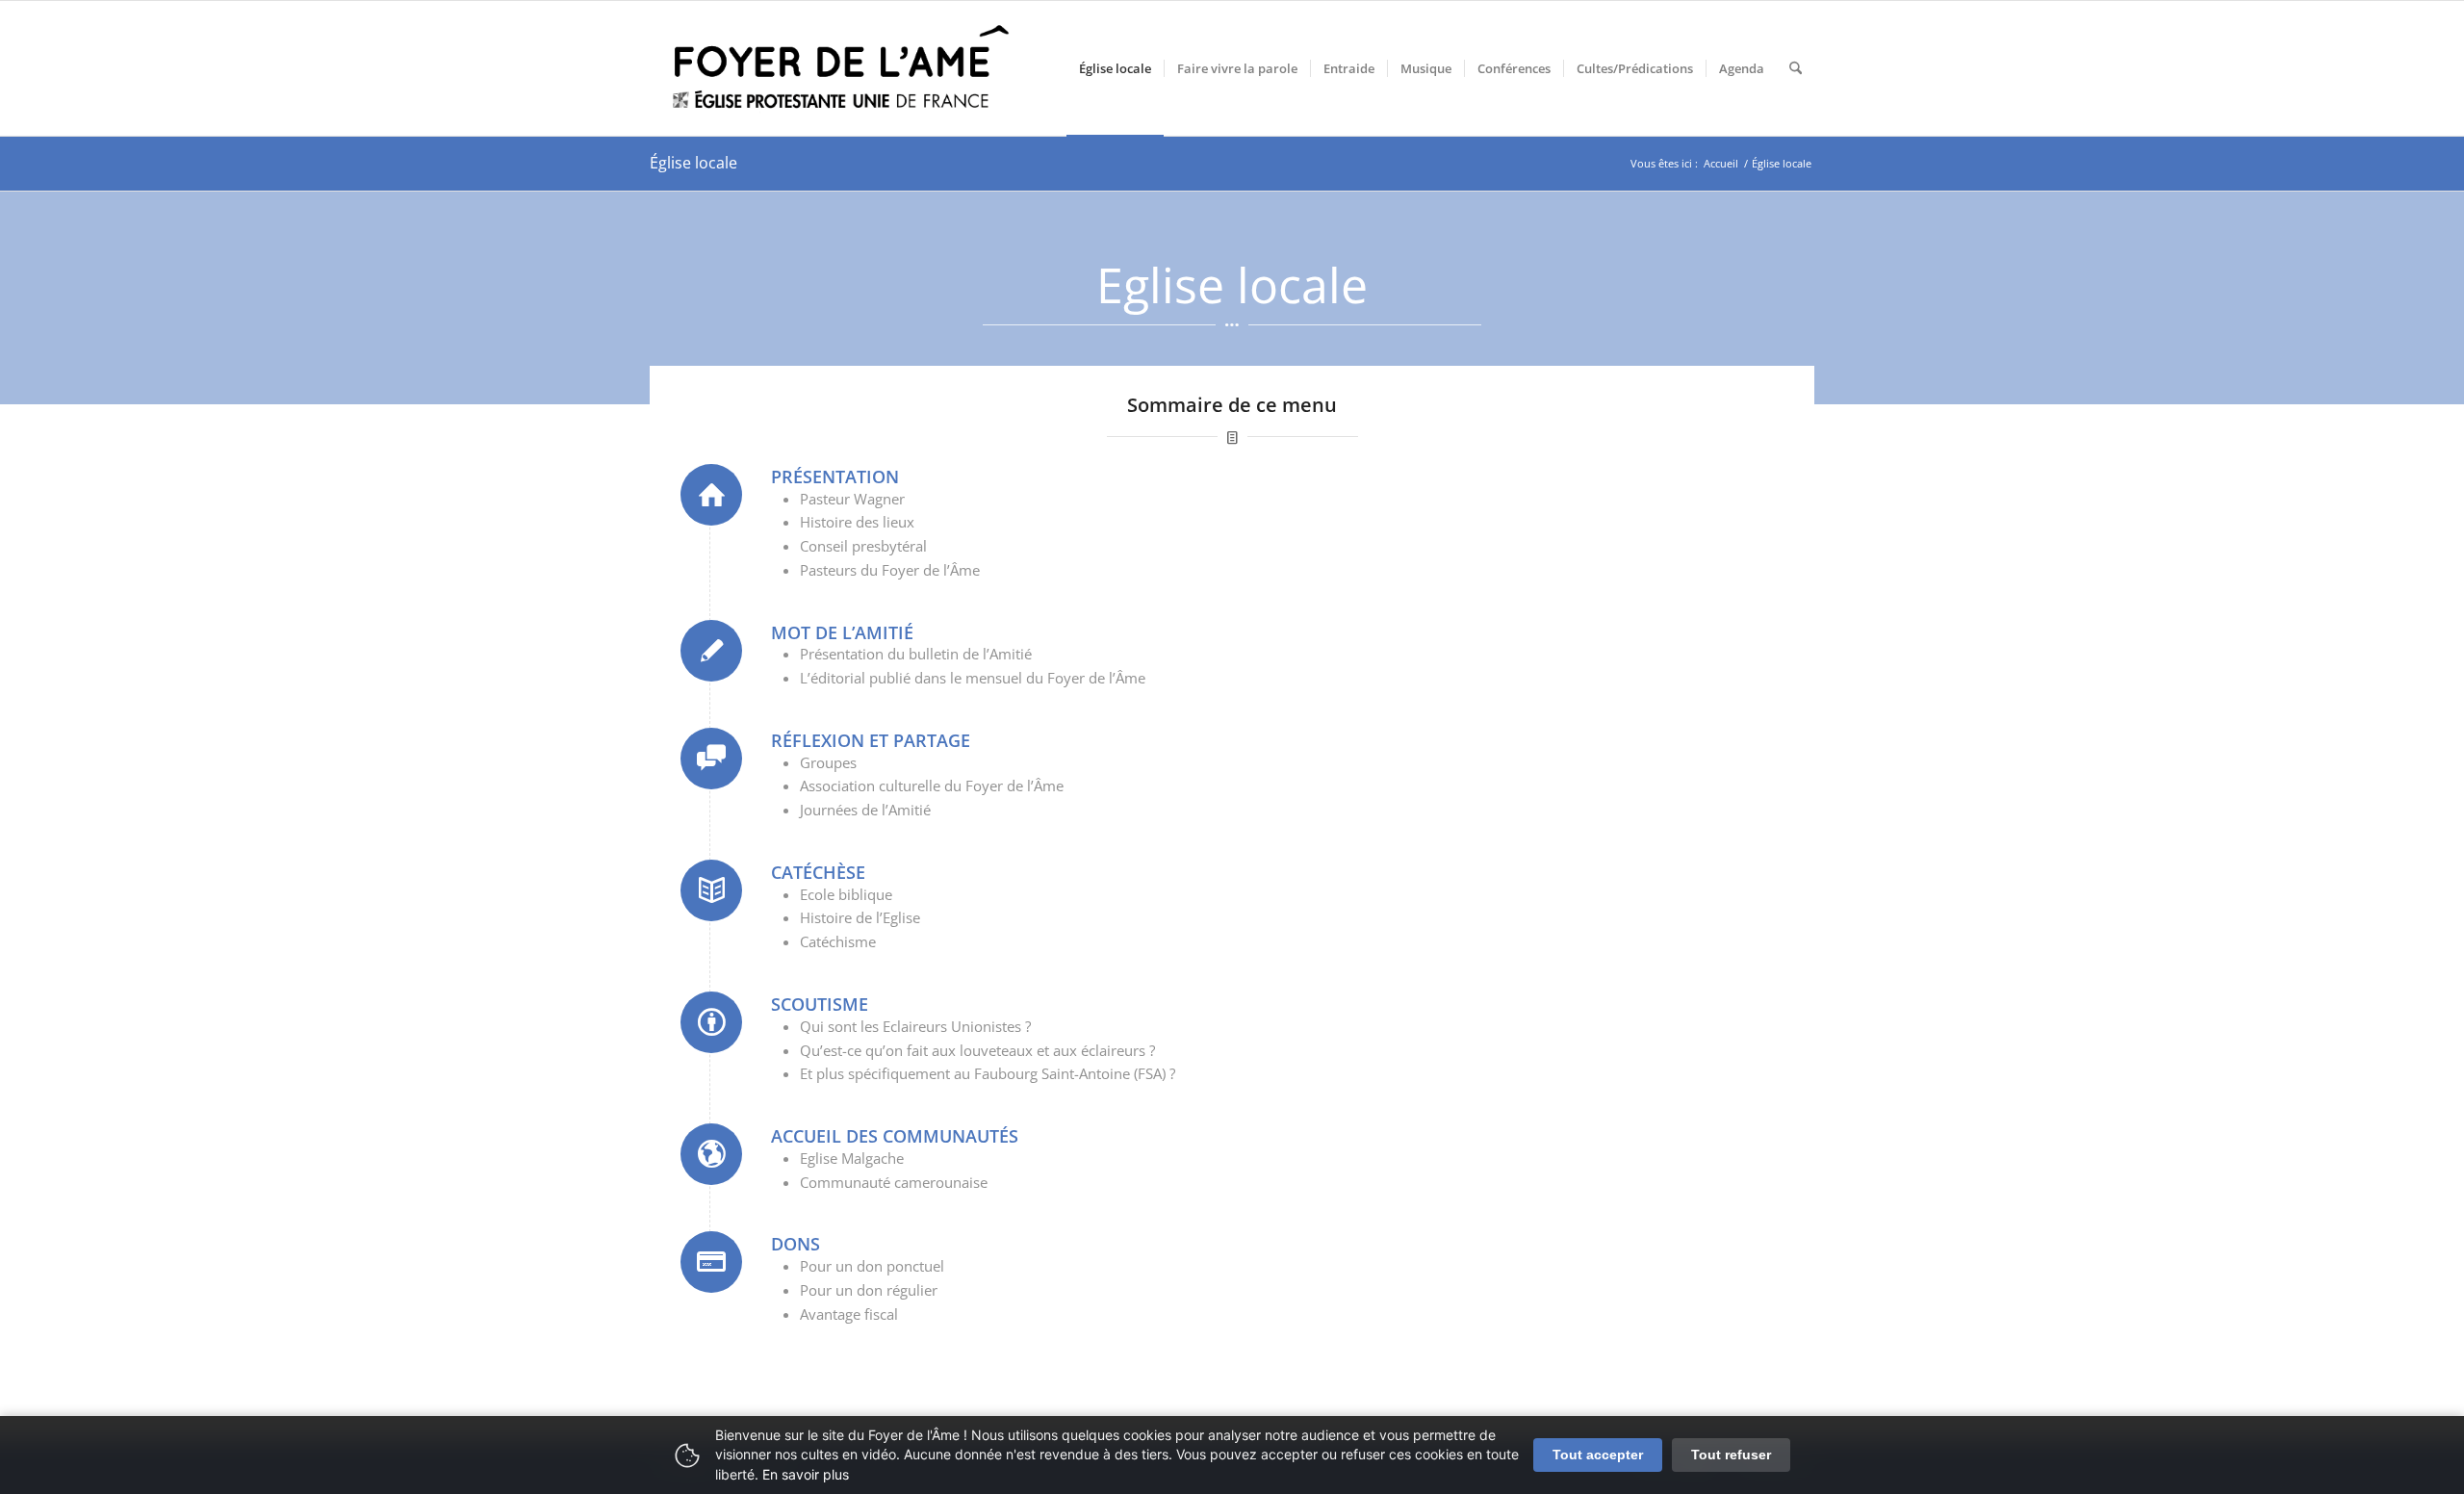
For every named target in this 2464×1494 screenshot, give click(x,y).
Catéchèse (818, 872)
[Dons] (711, 1262)
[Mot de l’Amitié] (711, 651)
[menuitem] (1115, 68)
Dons (796, 1244)
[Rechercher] (1796, 68)
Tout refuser (1731, 1455)
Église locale (693, 163)
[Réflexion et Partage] (711, 759)
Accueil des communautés (895, 1136)
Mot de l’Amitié (842, 632)
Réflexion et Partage (871, 740)
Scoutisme (820, 1004)
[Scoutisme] (711, 1022)
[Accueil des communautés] (711, 1154)
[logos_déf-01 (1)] (842, 68)
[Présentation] (711, 495)
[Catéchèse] (711, 890)
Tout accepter (1598, 1455)
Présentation (835, 477)
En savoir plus (806, 1474)
